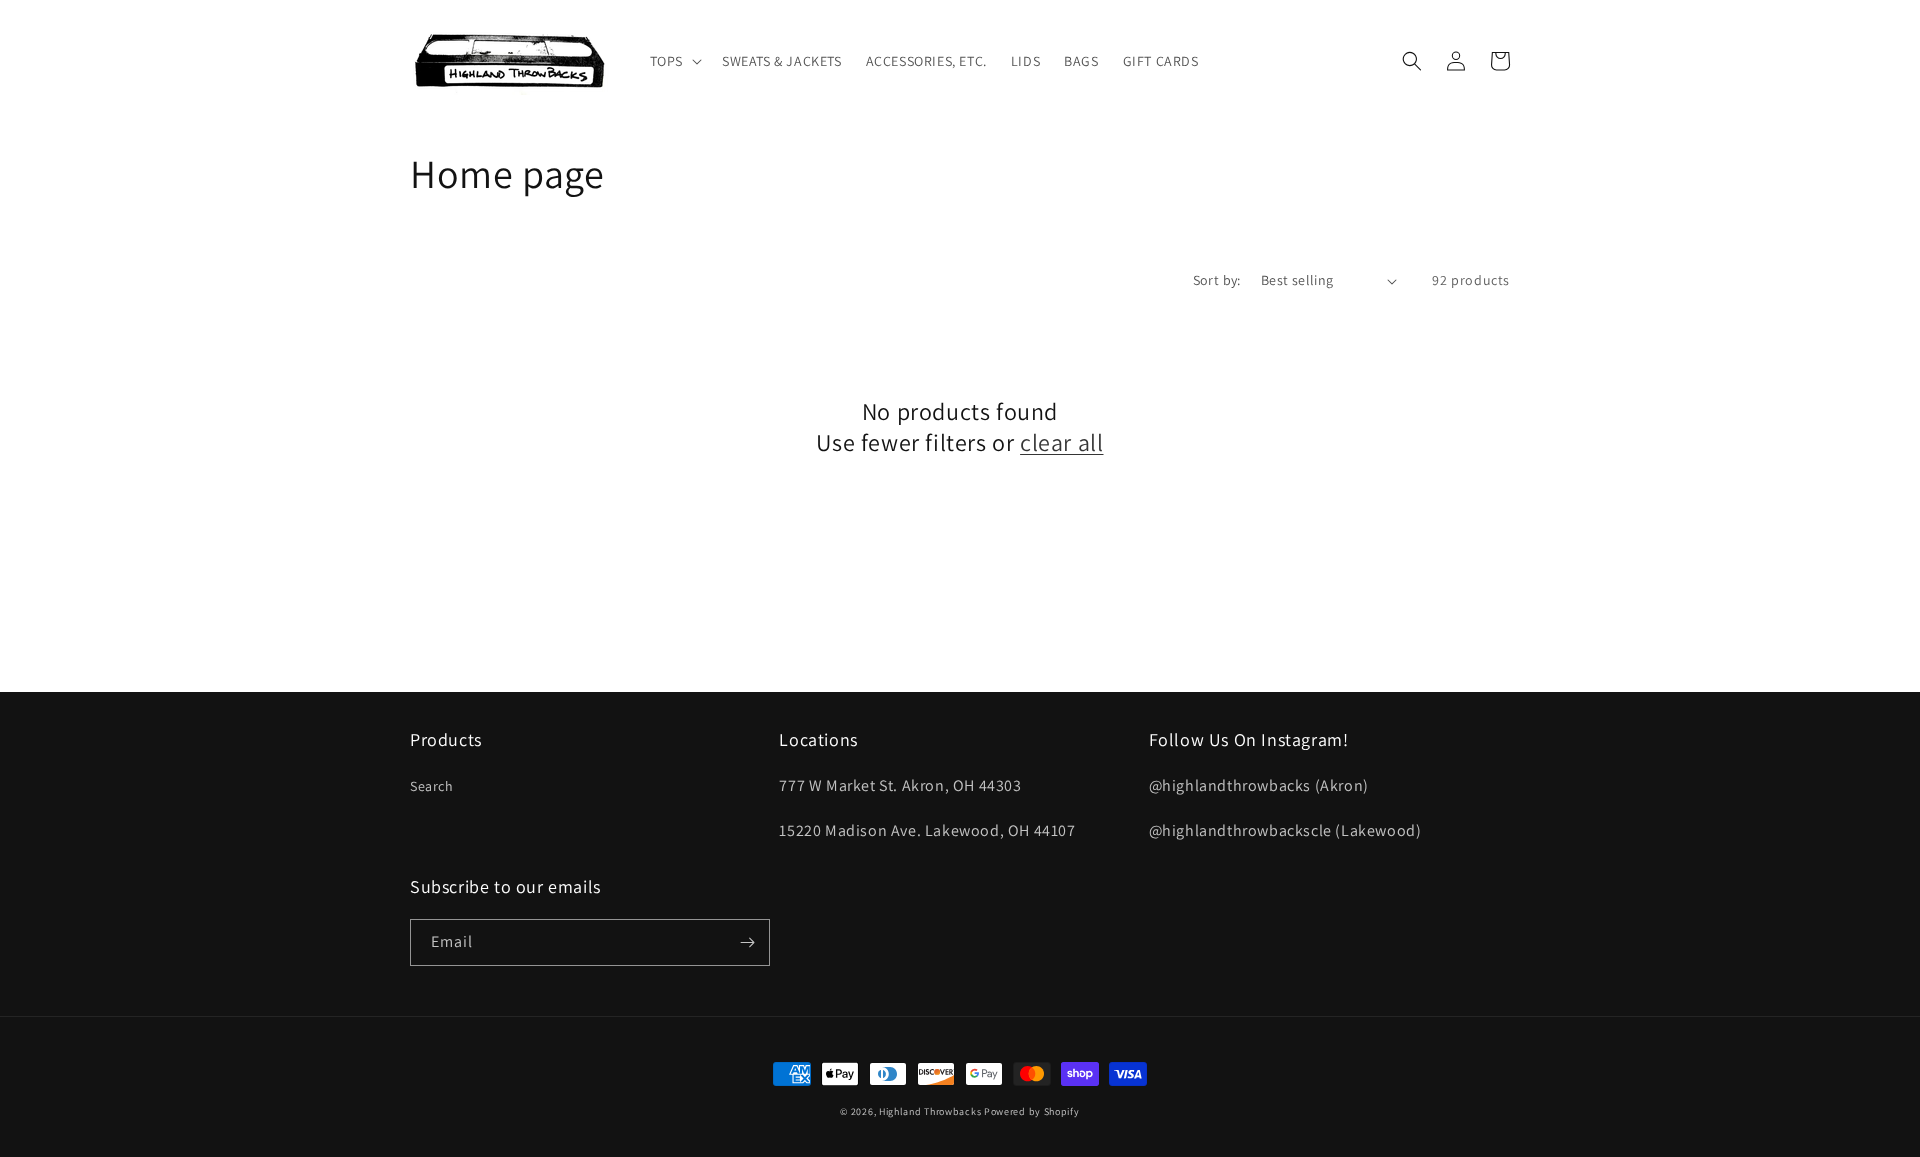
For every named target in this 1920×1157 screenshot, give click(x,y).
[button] (674, 61)
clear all (1061, 442)
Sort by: (1217, 280)
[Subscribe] (747, 942)
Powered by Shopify (1032, 1111)
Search (432, 786)
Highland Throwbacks (930, 1111)
